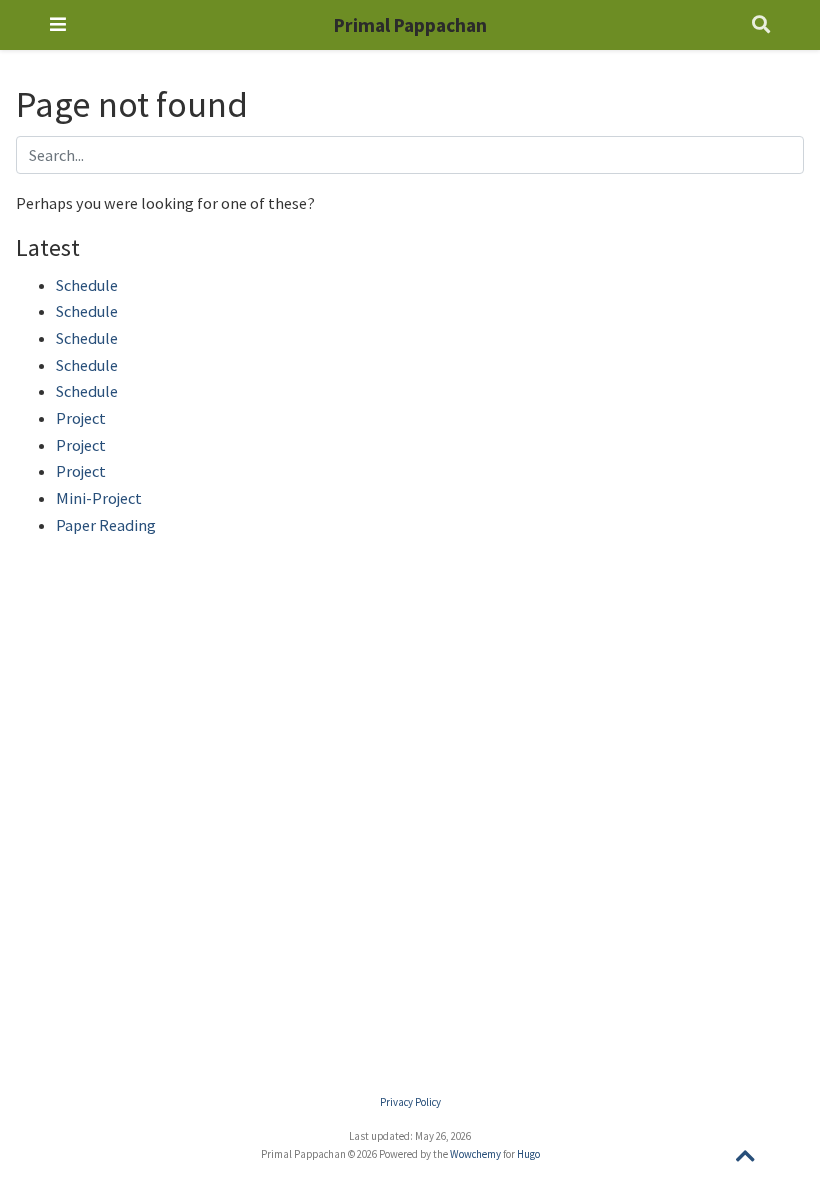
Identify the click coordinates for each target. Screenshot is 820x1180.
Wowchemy (475, 1154)
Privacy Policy (410, 1102)
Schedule (87, 285)
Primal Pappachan (410, 25)
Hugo (528, 1154)
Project (81, 418)
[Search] (761, 25)
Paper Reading (106, 525)
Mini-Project (99, 498)
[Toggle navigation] (58, 24)
